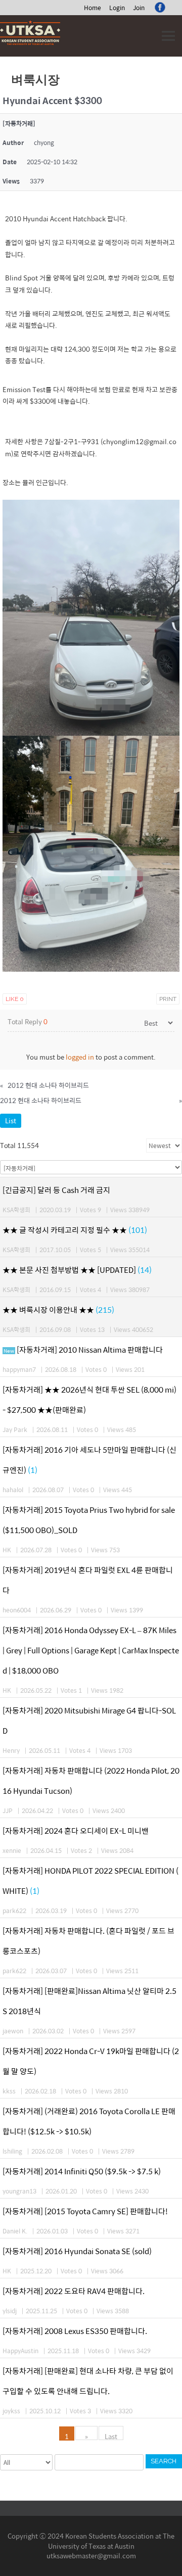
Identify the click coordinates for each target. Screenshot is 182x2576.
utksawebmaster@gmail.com (91, 2556)
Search (164, 2461)
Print (168, 999)
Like (15, 999)
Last (111, 2436)
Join (139, 8)
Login (117, 8)
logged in (80, 1057)
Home (93, 8)
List (11, 1120)
